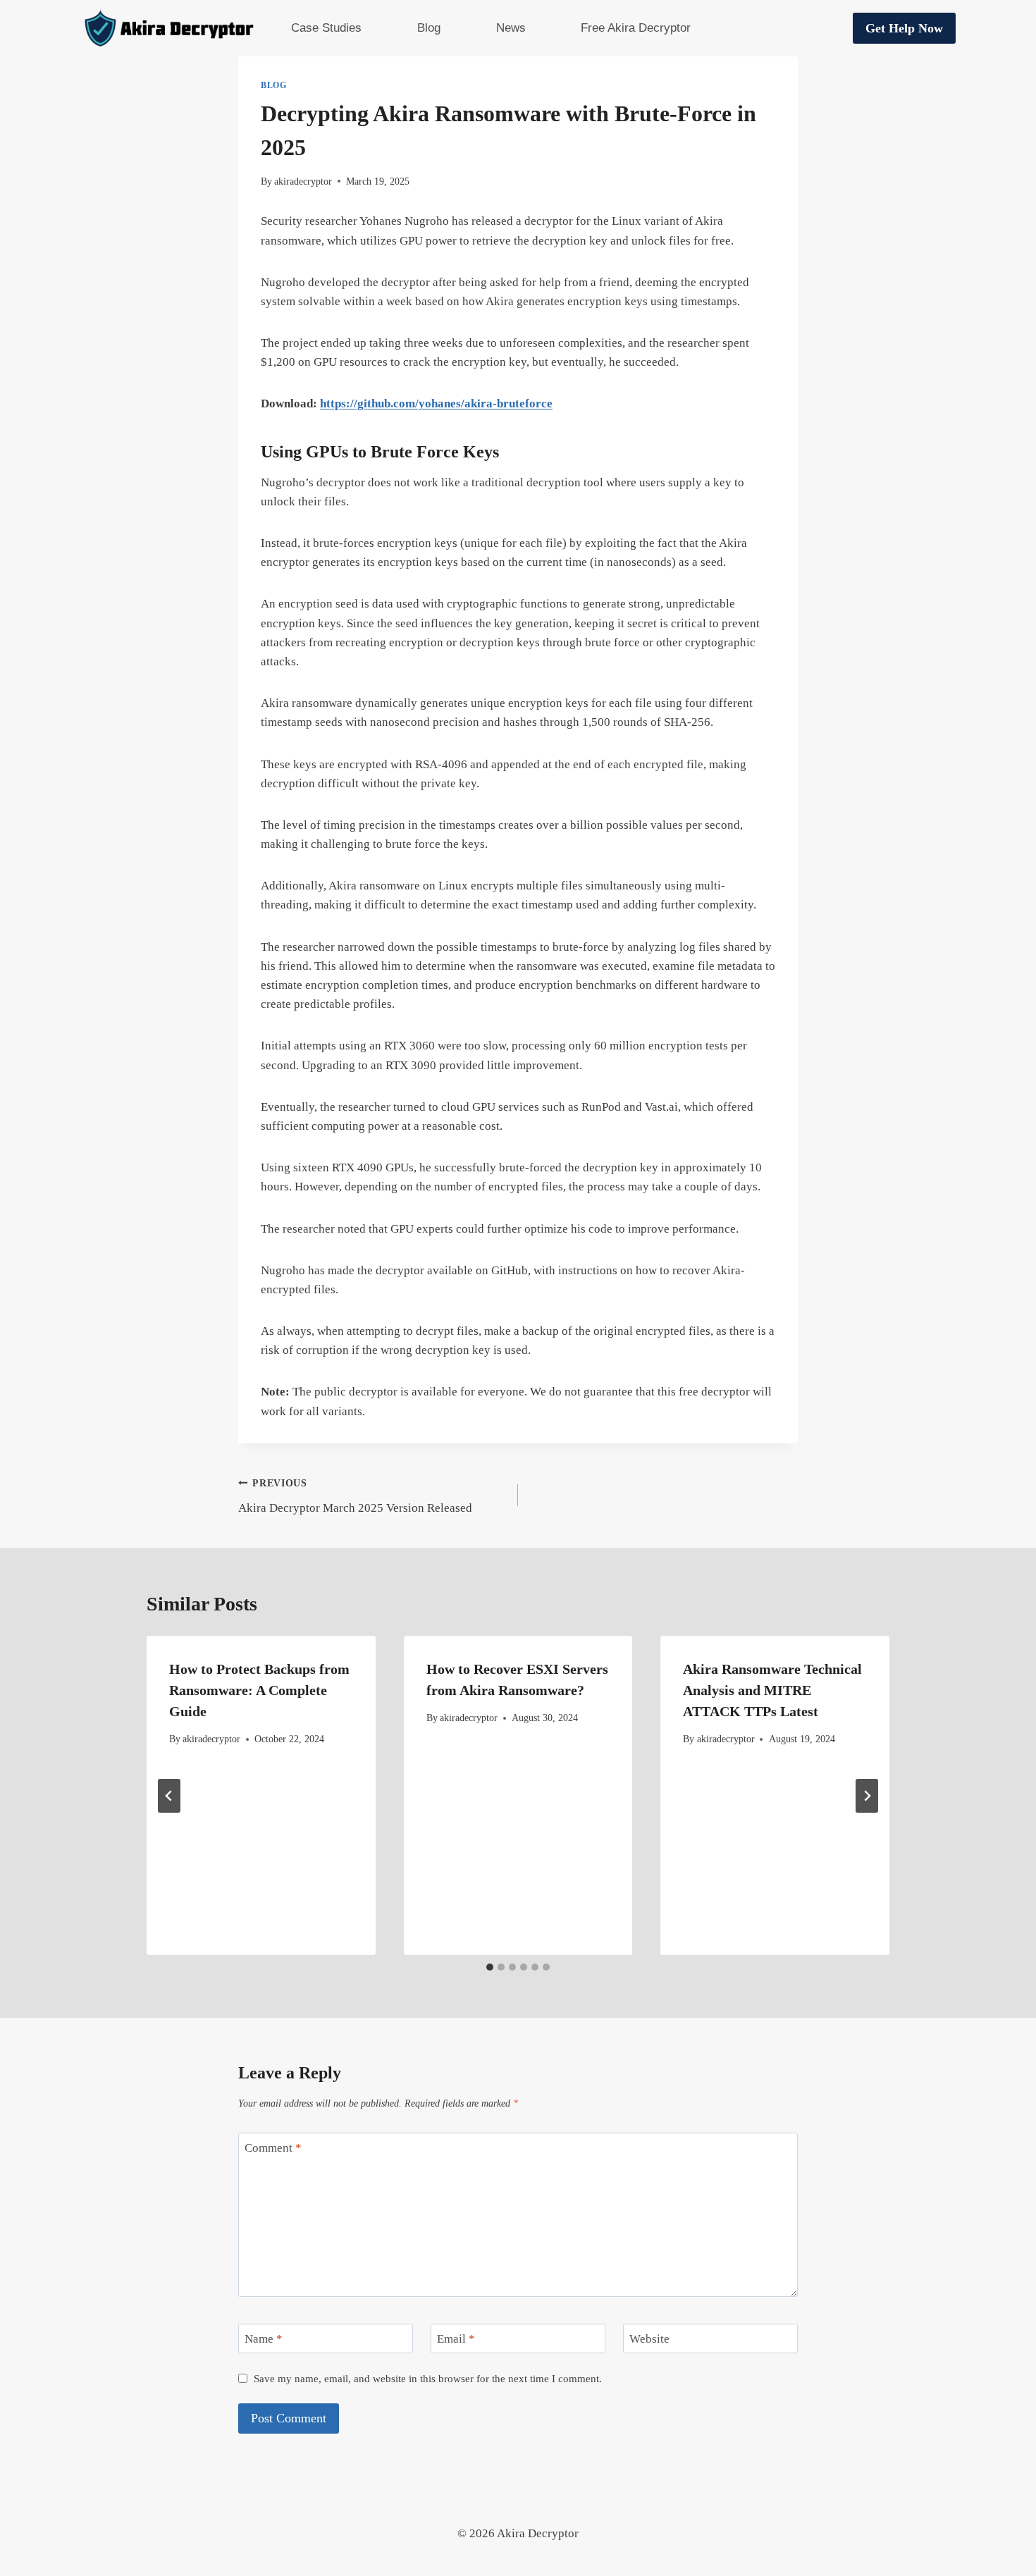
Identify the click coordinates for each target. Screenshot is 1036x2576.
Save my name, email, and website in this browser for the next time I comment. (428, 2378)
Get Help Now (904, 28)
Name (264, 2339)
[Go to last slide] (169, 1796)
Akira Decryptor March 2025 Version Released (355, 1496)
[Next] (867, 1796)
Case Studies (326, 28)
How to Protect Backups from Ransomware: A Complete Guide (259, 1690)
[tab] (490, 1967)
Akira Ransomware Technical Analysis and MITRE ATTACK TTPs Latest (772, 1690)
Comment (273, 2148)
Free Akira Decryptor (636, 28)
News (511, 28)
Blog (429, 28)
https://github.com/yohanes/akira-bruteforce (436, 403)
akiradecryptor (303, 181)
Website (649, 2339)
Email (456, 2339)
